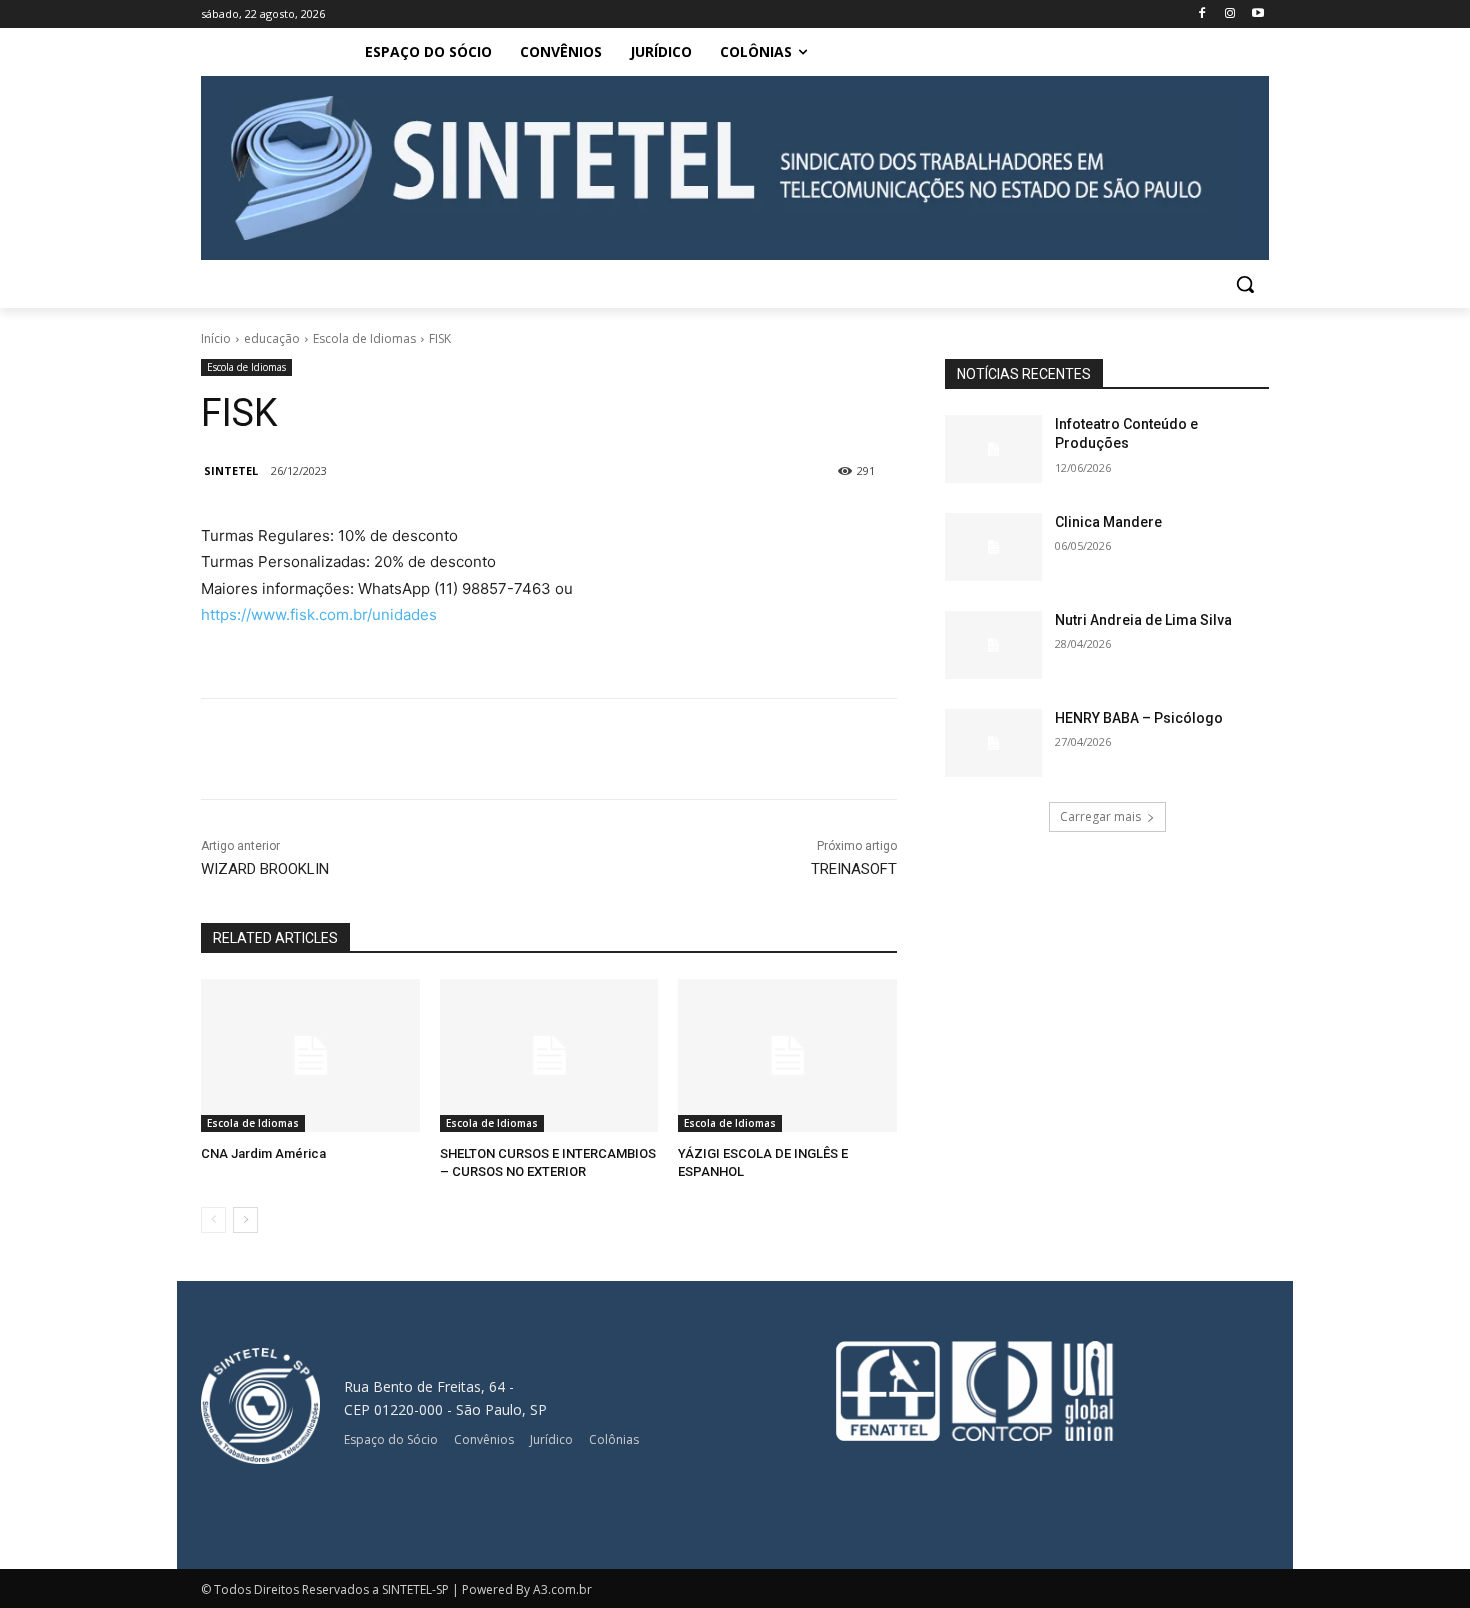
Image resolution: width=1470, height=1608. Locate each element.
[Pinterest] (491, 749)
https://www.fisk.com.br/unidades (319, 614)
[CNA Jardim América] (310, 1055)
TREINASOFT (854, 869)
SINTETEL (231, 470)
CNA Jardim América (263, 1153)
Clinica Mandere (1108, 522)
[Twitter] (445, 749)
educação (272, 338)
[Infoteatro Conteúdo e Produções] (993, 449)
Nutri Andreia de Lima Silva (1143, 620)
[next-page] (245, 1220)
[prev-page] (213, 1220)
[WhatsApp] (537, 749)
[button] (1245, 284)
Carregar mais (1100, 816)
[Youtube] (1257, 14)
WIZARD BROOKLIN (265, 869)
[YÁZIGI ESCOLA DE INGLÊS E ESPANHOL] (787, 1055)
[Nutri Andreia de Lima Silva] (993, 645)
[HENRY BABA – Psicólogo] (993, 743)
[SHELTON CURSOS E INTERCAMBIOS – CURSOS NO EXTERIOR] (549, 1055)
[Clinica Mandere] (993, 547)
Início (216, 338)
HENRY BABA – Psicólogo (1139, 718)
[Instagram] (1229, 14)
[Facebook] (1202, 14)
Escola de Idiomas (364, 338)
